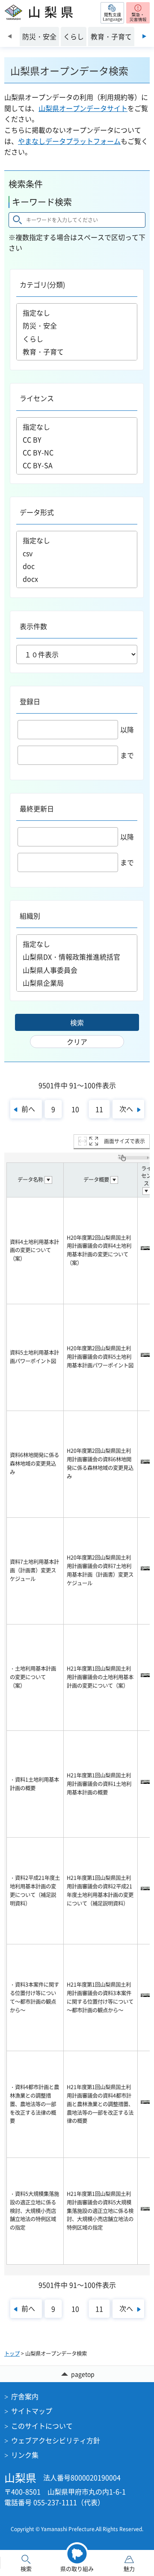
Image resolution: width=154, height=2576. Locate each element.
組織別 (30, 916)
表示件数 (33, 626)
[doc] (77, 566)
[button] (112, 13)
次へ (126, 1109)
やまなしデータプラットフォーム (69, 141)
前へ (28, 1109)
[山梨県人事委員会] (77, 970)
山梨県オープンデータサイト (83, 108)
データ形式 (37, 512)
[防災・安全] (77, 326)
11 (99, 1109)
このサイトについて (42, 2426)
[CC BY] (77, 439)
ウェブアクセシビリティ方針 (56, 2440)
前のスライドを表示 (10, 36)
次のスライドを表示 (144, 36)
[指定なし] (77, 313)
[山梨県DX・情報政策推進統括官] (77, 957)
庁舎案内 (25, 2396)
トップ (12, 2354)
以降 (127, 729)
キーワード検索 (42, 202)
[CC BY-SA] (77, 465)
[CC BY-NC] (77, 452)
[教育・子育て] (77, 352)
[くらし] (77, 339)
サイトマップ (32, 2411)
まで (127, 755)
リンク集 (25, 2455)
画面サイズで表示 (124, 1141)
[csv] (77, 553)
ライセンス (37, 398)
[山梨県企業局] (77, 983)
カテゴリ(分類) (42, 284)
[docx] (77, 579)
